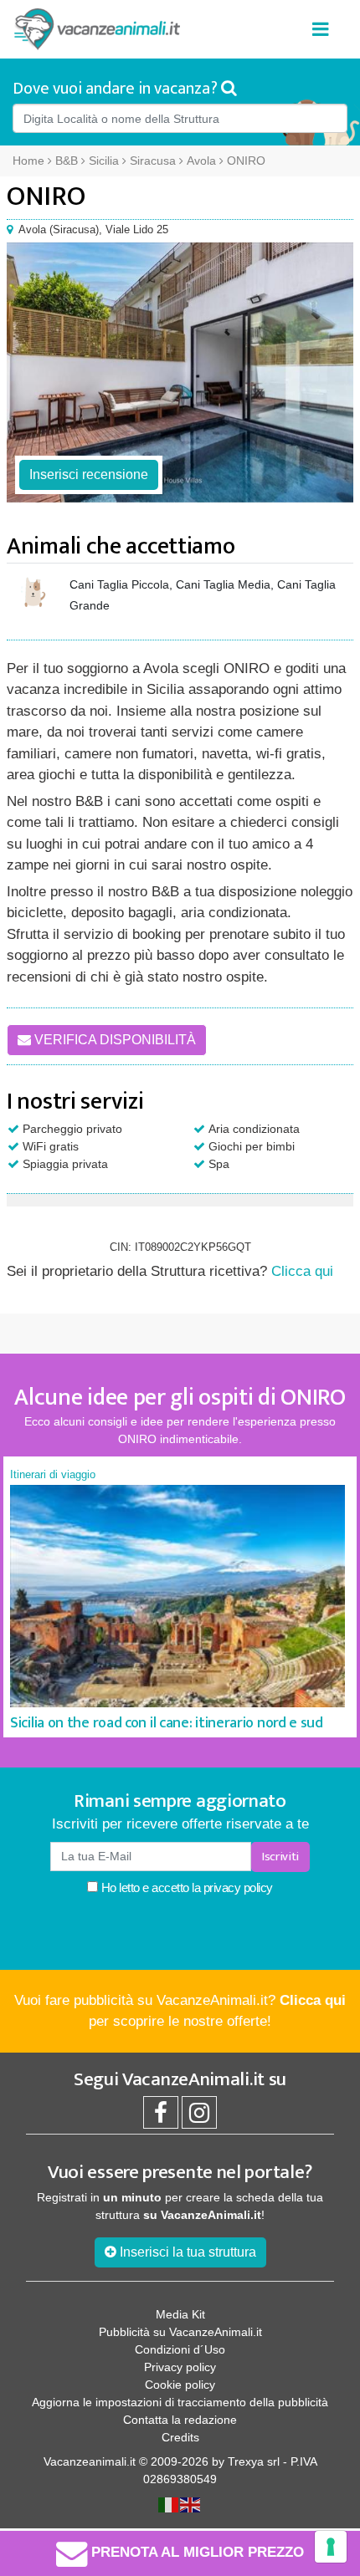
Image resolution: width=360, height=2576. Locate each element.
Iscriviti (280, 1857)
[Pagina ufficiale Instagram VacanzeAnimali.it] (199, 2117)
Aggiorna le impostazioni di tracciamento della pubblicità (180, 2402)
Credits (180, 2437)
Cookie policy (180, 2385)
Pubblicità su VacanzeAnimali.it (180, 2332)
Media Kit (180, 2314)
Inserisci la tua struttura (186, 2252)
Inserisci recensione (89, 474)
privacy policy (238, 1887)
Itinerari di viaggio (53, 1474)
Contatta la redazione (180, 2420)
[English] (191, 2504)
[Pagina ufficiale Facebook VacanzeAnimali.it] (161, 2117)
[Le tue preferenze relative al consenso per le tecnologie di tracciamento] (331, 2547)
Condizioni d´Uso (180, 2349)
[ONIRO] (180, 372)
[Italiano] (169, 2504)
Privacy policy (180, 2367)
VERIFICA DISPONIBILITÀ (113, 1040)
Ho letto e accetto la (185, 1887)
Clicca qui (302, 1271)
